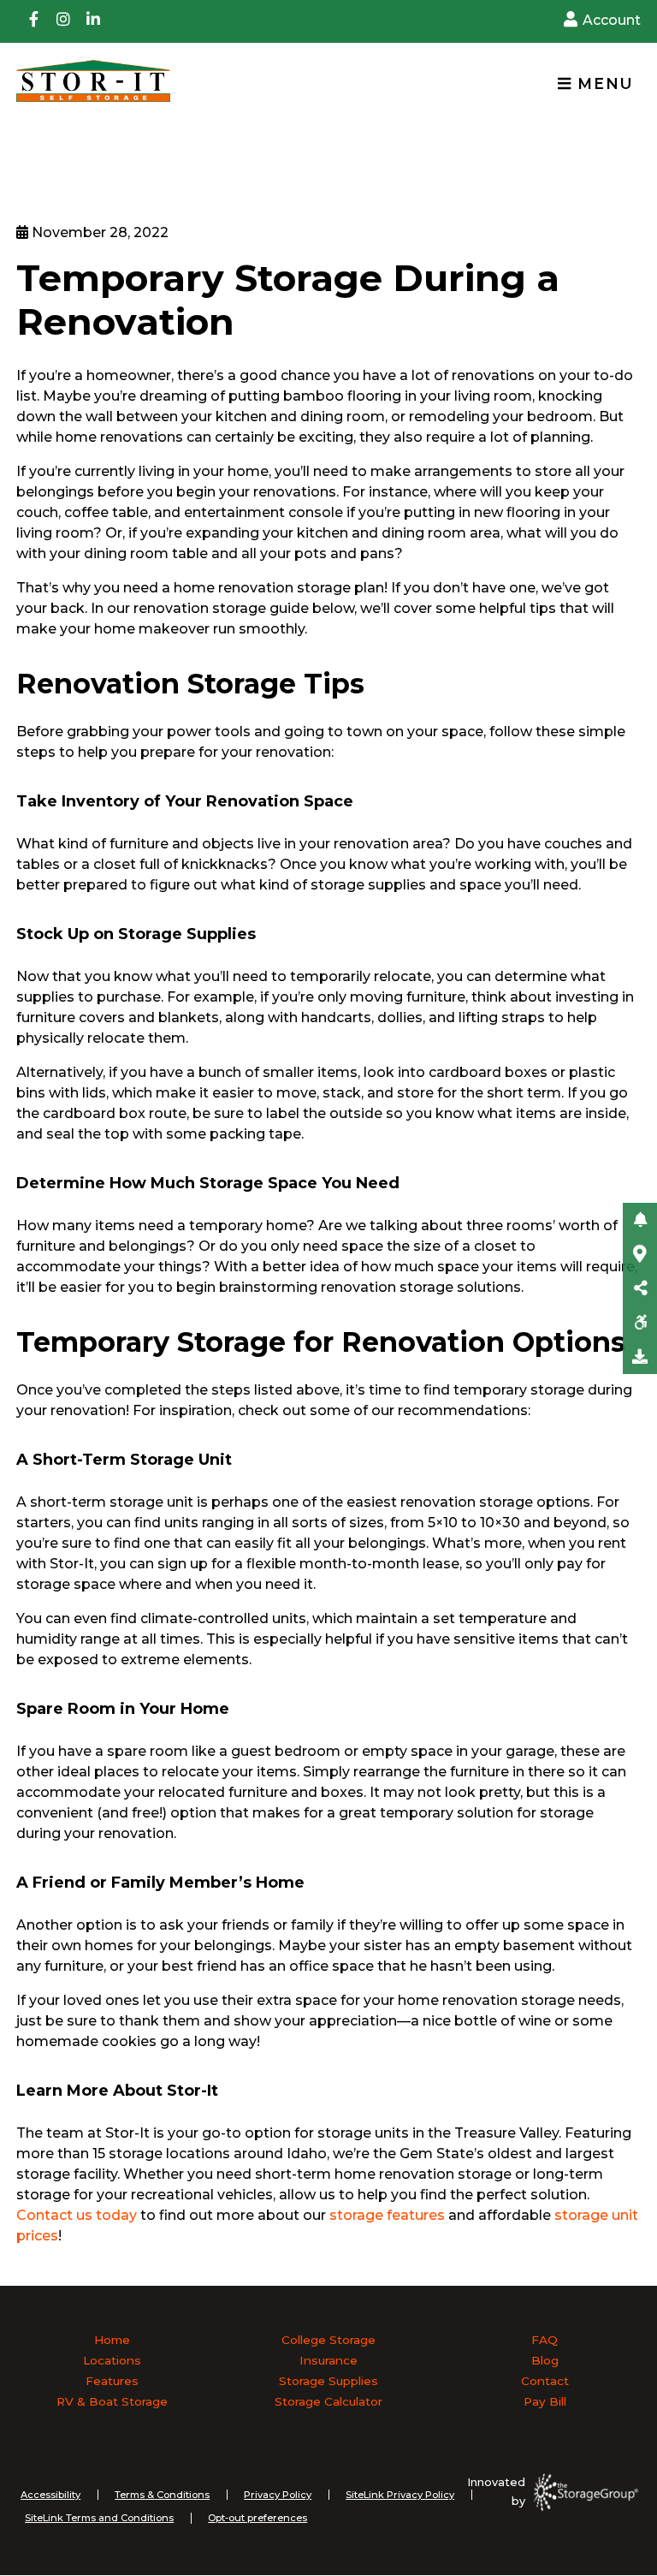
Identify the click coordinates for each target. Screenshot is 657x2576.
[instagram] (63, 21)
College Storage (328, 2340)
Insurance (328, 2360)
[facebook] (33, 21)
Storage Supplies (328, 2381)
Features (112, 2381)
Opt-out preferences (257, 2518)
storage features (387, 2215)
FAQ (545, 2340)
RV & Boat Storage (112, 2401)
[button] (640, 1220)
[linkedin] (93, 21)
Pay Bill (545, 2401)
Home (112, 2340)
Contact (545, 2381)
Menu (603, 83)
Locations (112, 2360)
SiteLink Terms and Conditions (99, 2518)
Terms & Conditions (162, 2495)
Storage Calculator (328, 2401)
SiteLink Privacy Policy (400, 2495)
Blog (545, 2360)
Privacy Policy (278, 2495)
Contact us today (78, 2215)
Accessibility (50, 2495)
